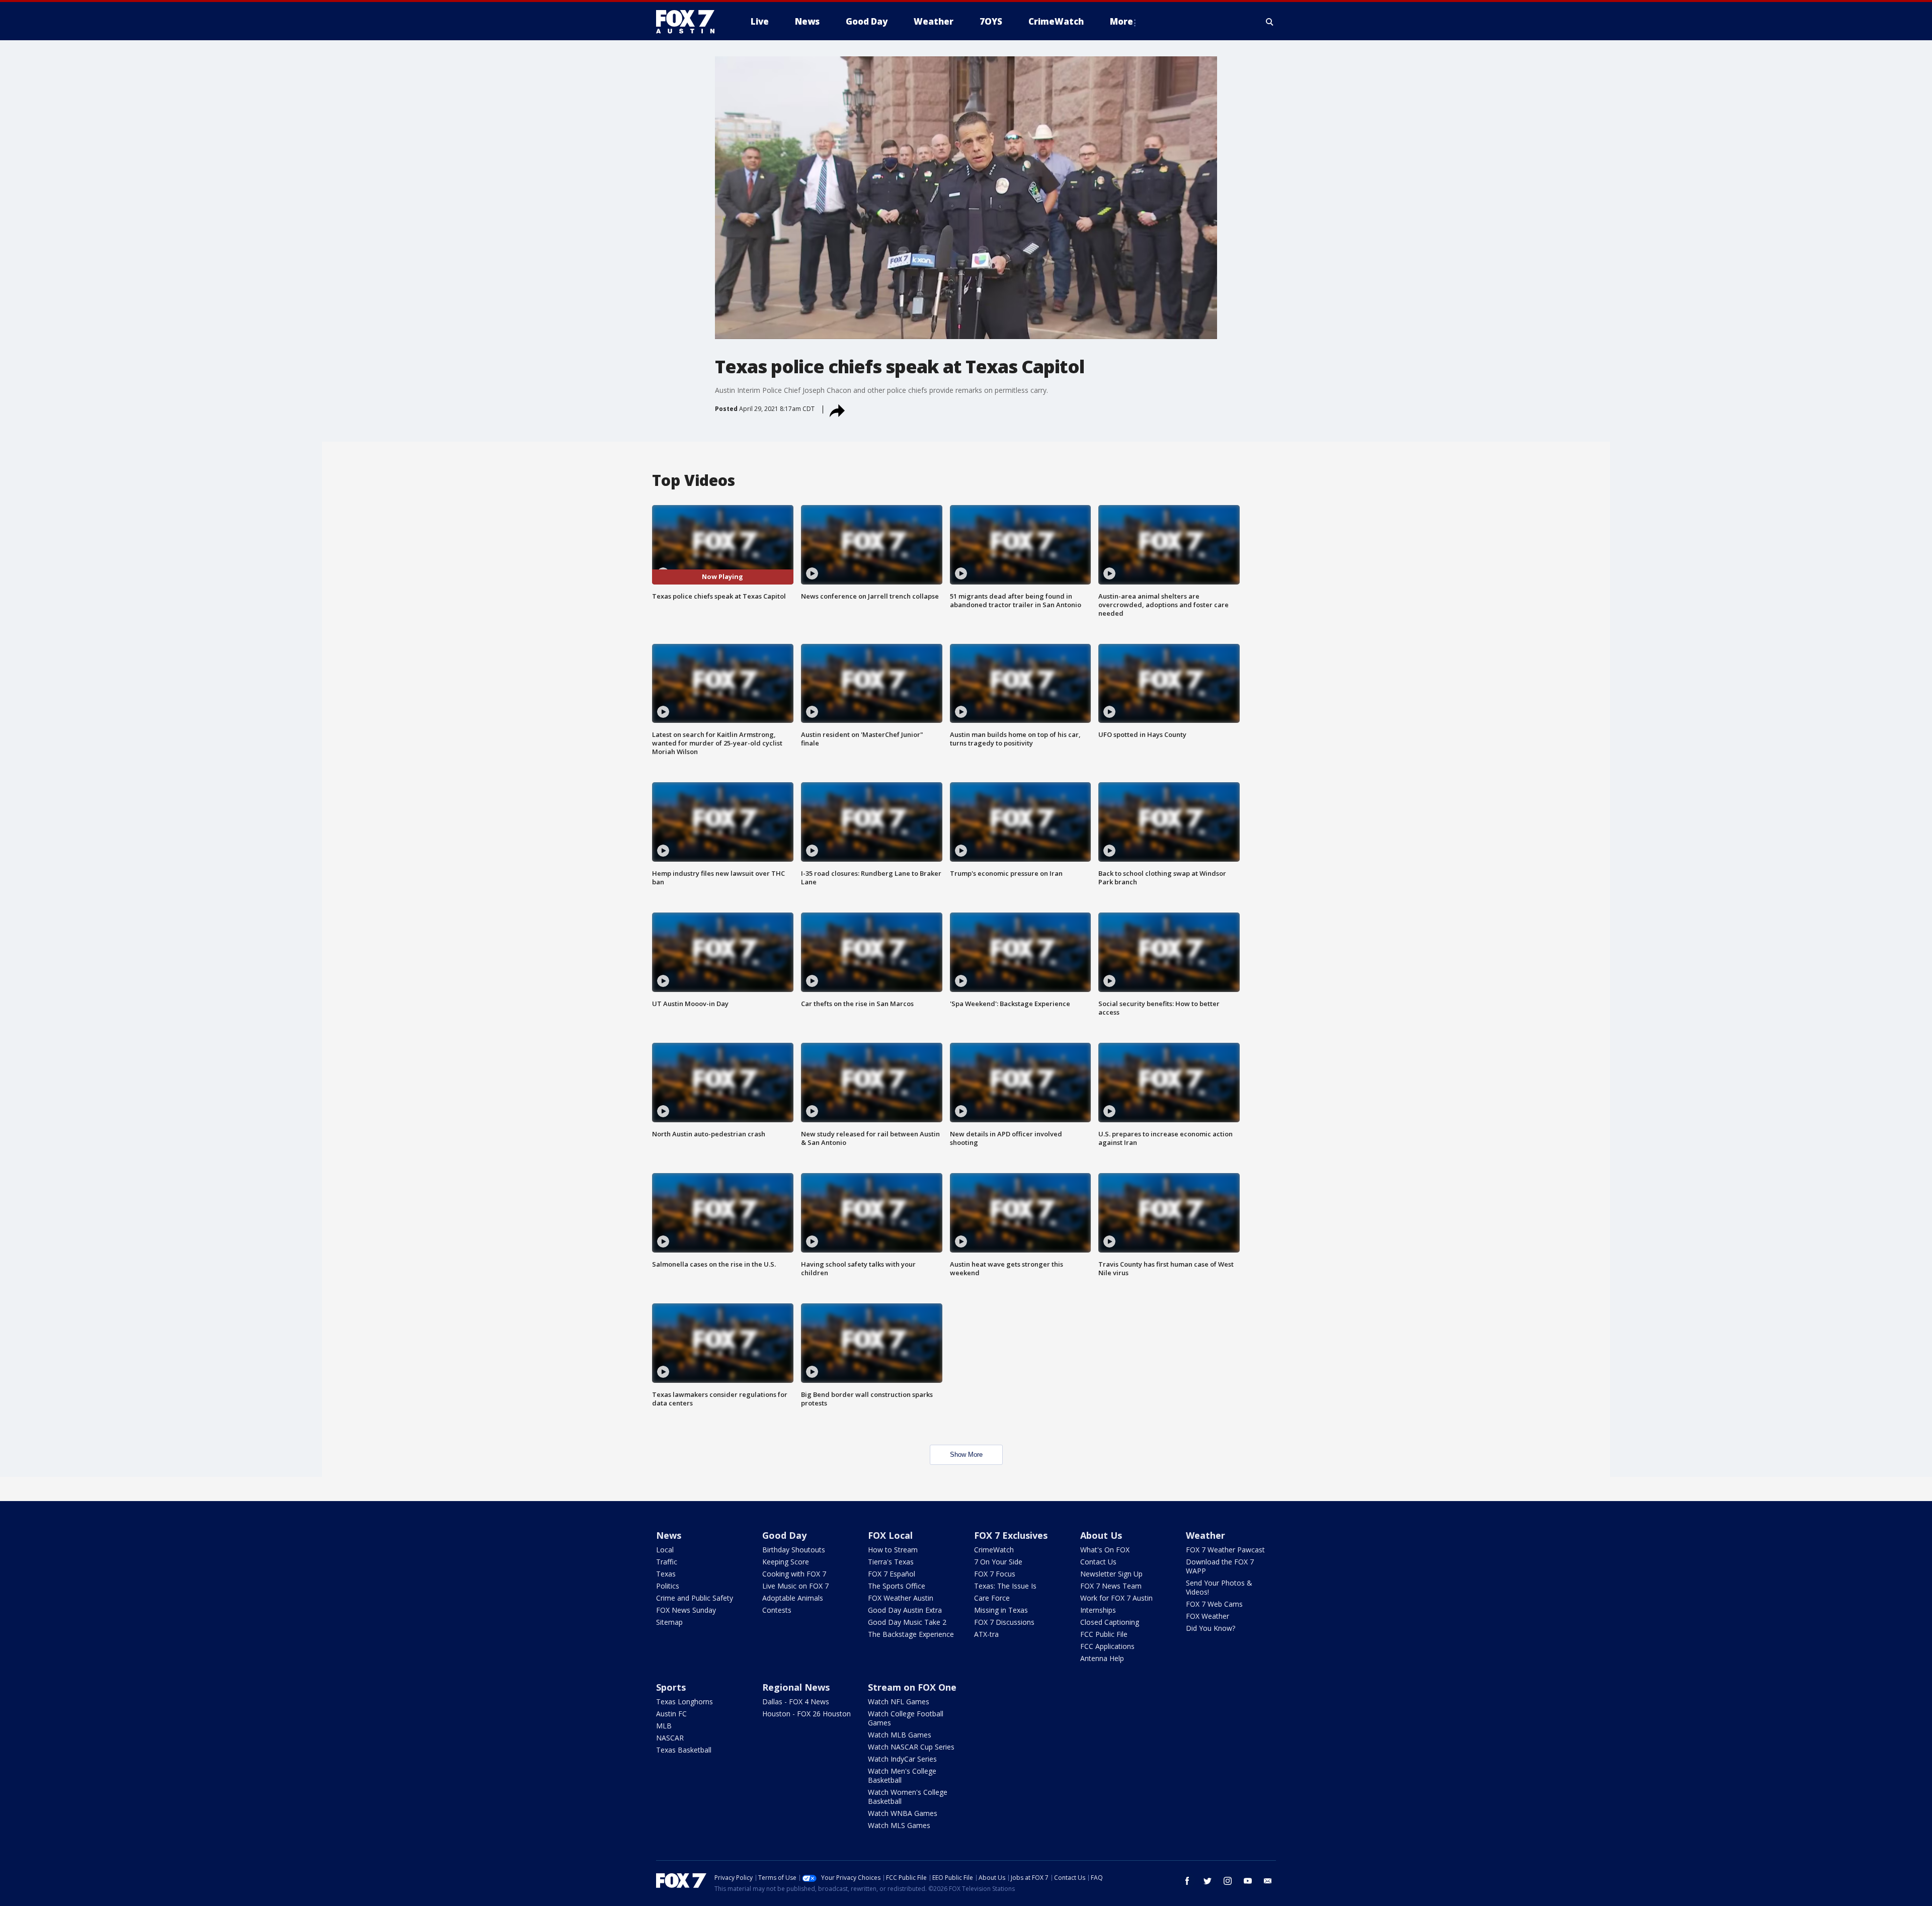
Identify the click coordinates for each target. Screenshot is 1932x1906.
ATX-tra (986, 1634)
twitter (1207, 1881)
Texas (666, 1574)
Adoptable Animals (793, 1598)
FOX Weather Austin (901, 1598)
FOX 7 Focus (995, 1574)
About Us (1101, 1535)
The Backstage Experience (911, 1634)
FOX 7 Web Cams (1214, 1604)
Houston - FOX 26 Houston (807, 1714)
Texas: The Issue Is (1005, 1586)
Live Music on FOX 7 (795, 1586)
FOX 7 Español (892, 1574)
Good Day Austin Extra (905, 1610)
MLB (664, 1726)
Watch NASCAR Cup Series (911, 1747)
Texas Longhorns (685, 1702)
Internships (1098, 1610)
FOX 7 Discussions (1004, 1622)
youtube (1248, 1881)
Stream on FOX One (912, 1687)
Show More (966, 1455)
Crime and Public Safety (695, 1598)
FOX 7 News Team (1111, 1586)
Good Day (784, 1535)
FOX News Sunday (686, 1610)
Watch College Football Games (906, 1718)
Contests (777, 1610)
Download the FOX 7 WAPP (1220, 1566)
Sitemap (669, 1622)
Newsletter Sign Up (1111, 1574)
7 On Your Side (998, 1562)
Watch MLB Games (900, 1735)
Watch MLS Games (899, 1825)
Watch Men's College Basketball (902, 1775)
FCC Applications (1107, 1646)
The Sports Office (897, 1586)
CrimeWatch (994, 1550)
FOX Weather (1207, 1616)
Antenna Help (1102, 1658)
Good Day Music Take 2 (907, 1622)
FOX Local (890, 1535)
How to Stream (893, 1550)
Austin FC (671, 1714)
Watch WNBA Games (903, 1813)
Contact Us (1098, 1562)
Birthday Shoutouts (794, 1550)
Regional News (796, 1687)
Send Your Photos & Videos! (1219, 1587)
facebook (1187, 1881)
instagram (1228, 1881)
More (1121, 21)
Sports (671, 1687)
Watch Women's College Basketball (908, 1797)
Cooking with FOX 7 (794, 1574)
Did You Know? (1211, 1628)
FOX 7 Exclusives (1011, 1535)
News (669, 1535)
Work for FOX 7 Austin (1116, 1598)
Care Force (992, 1598)
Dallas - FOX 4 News (796, 1702)
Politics (668, 1586)
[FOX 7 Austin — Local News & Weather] (689, 22)
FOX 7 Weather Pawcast (1225, 1550)
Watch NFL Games (899, 1702)
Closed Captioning (1110, 1622)
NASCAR (670, 1738)
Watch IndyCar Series (902, 1759)
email (1268, 1881)
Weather (1205, 1535)
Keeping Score (786, 1562)
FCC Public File (1104, 1634)
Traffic (667, 1562)
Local (665, 1550)
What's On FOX (1105, 1550)
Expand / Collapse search (1270, 22)
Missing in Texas (1001, 1610)
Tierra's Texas (891, 1562)
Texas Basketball (684, 1750)
